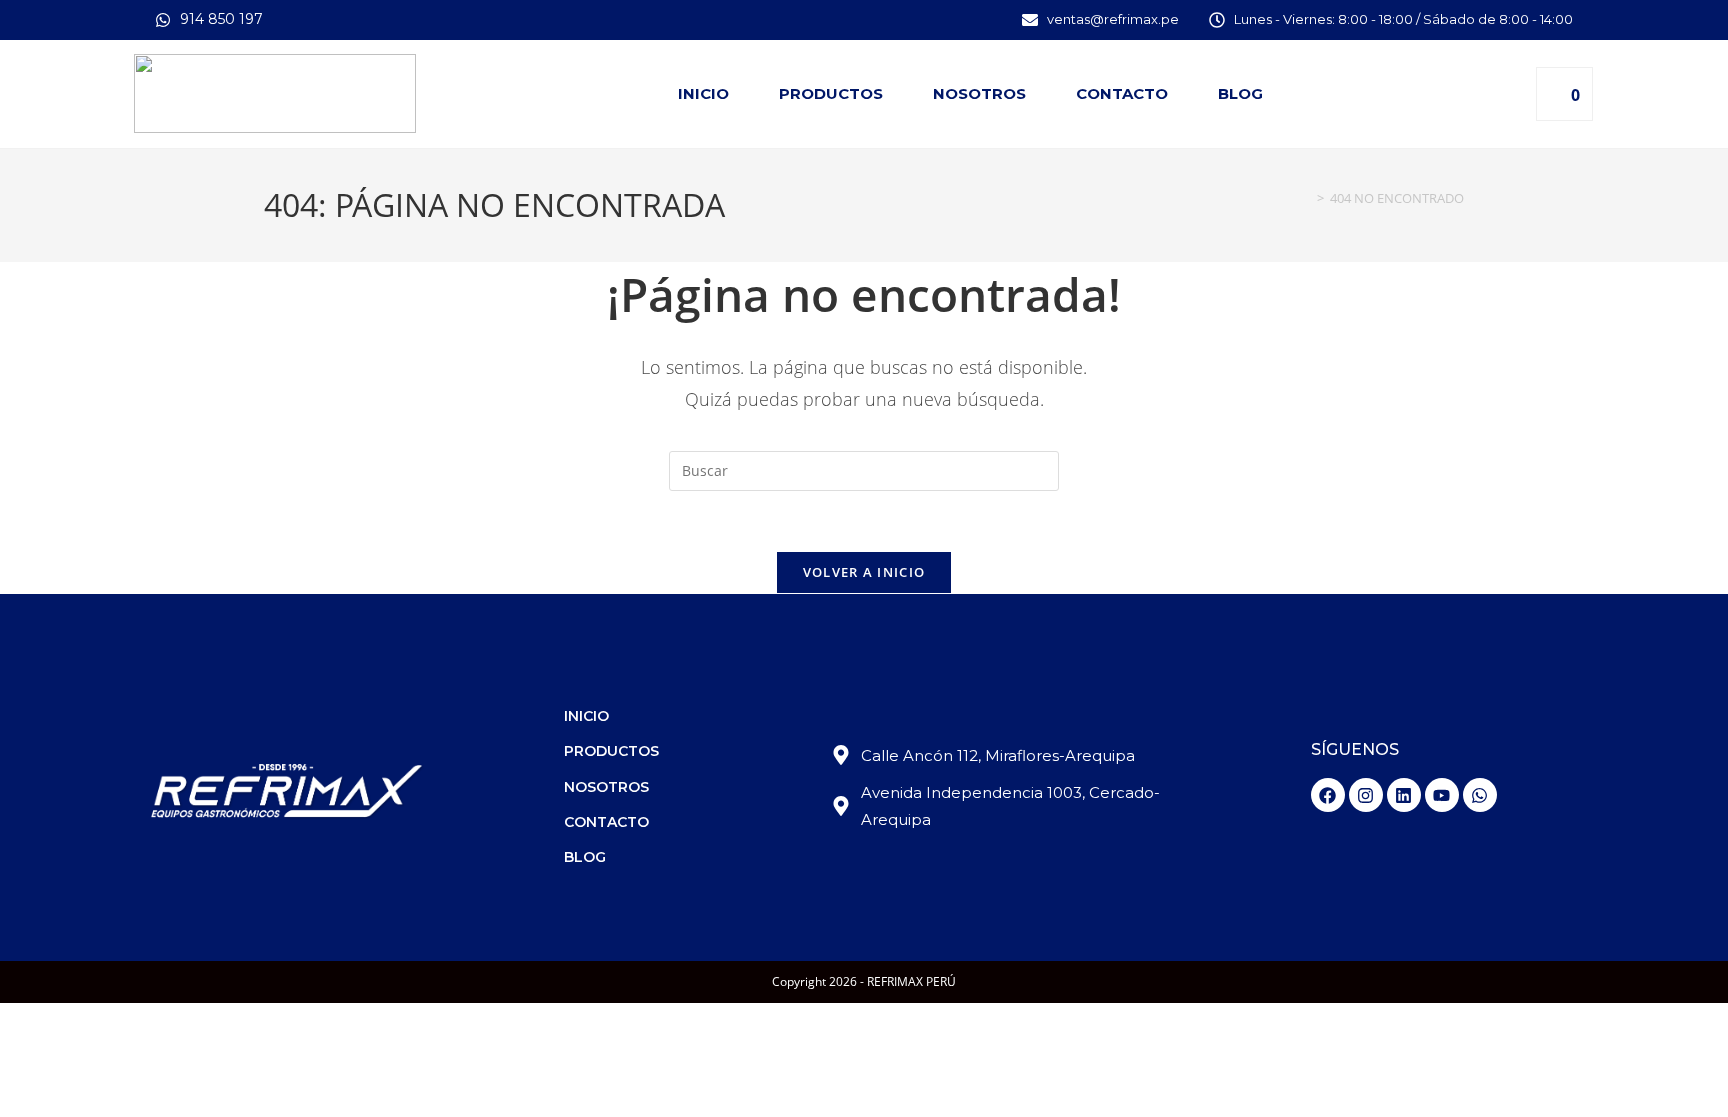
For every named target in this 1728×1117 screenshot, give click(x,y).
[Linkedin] (1404, 795)
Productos (831, 93)
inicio (703, 93)
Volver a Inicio (864, 572)
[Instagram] (1366, 795)
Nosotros (979, 93)
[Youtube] (1442, 795)
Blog (1240, 93)
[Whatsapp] (1480, 795)
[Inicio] (1306, 198)
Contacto (1122, 93)
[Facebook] (1328, 795)
